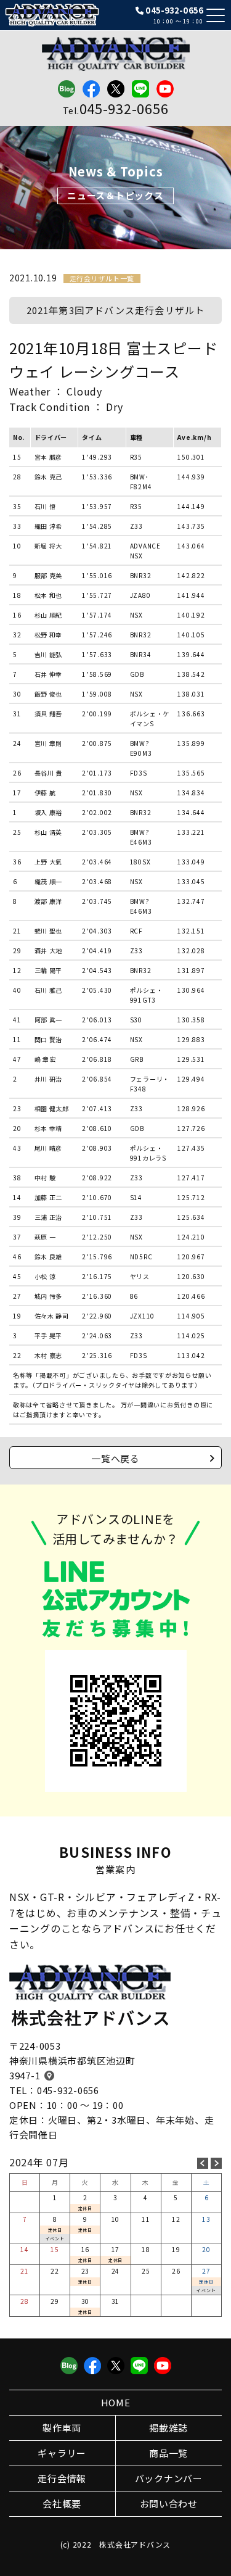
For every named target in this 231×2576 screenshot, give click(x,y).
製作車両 (62, 2428)
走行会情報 (62, 2478)
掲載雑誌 (168, 2428)
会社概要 (62, 2504)
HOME (116, 2402)
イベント (55, 2238)
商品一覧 (168, 2453)
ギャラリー (62, 2453)
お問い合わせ (169, 2504)
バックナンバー (169, 2478)
